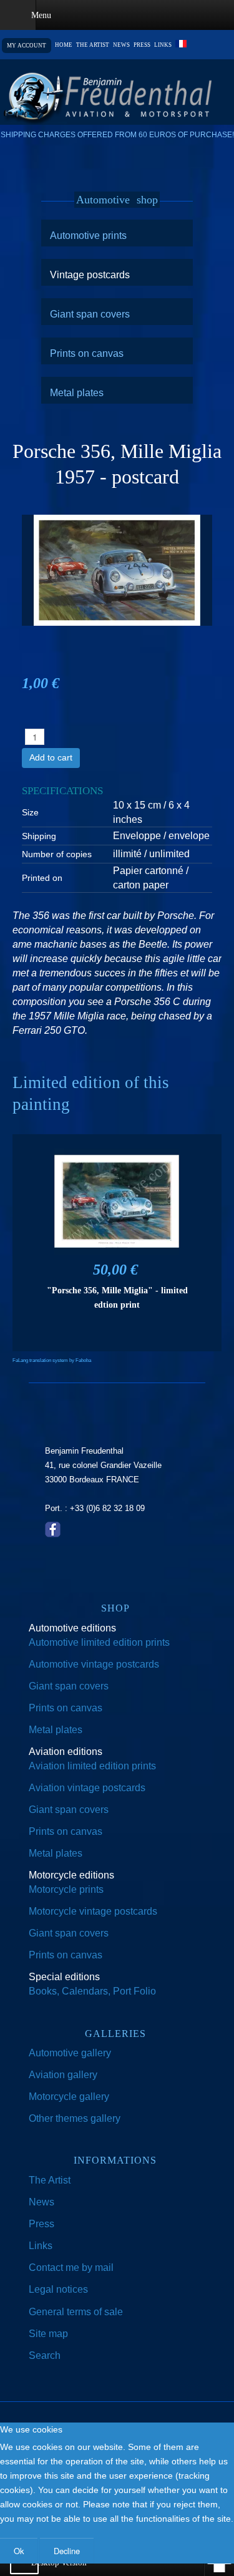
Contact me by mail (71, 2267)
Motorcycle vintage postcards (93, 1911)
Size (30, 812)
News (121, 45)
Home (64, 45)
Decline (67, 2551)
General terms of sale (76, 2312)
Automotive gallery (70, 2053)
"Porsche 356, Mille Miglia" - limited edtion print (117, 1297)
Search (45, 2355)
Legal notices (58, 2289)
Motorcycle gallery (69, 2097)
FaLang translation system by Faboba (52, 1360)
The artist (93, 45)
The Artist (50, 2180)
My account (27, 46)
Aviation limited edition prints (92, 1766)
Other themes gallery (75, 2118)
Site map (48, 2334)
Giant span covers (90, 314)
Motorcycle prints (66, 1889)
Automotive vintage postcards (94, 1664)
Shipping (39, 836)
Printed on (42, 878)
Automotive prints (88, 235)
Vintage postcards (90, 275)
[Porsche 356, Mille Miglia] (117, 569)
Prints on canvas (87, 353)
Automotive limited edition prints (99, 1642)
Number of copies (57, 854)
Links (163, 45)
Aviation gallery (63, 2075)
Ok (19, 2551)
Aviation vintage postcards (87, 1788)
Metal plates (77, 392)
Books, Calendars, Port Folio (92, 1991)
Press (142, 45)
